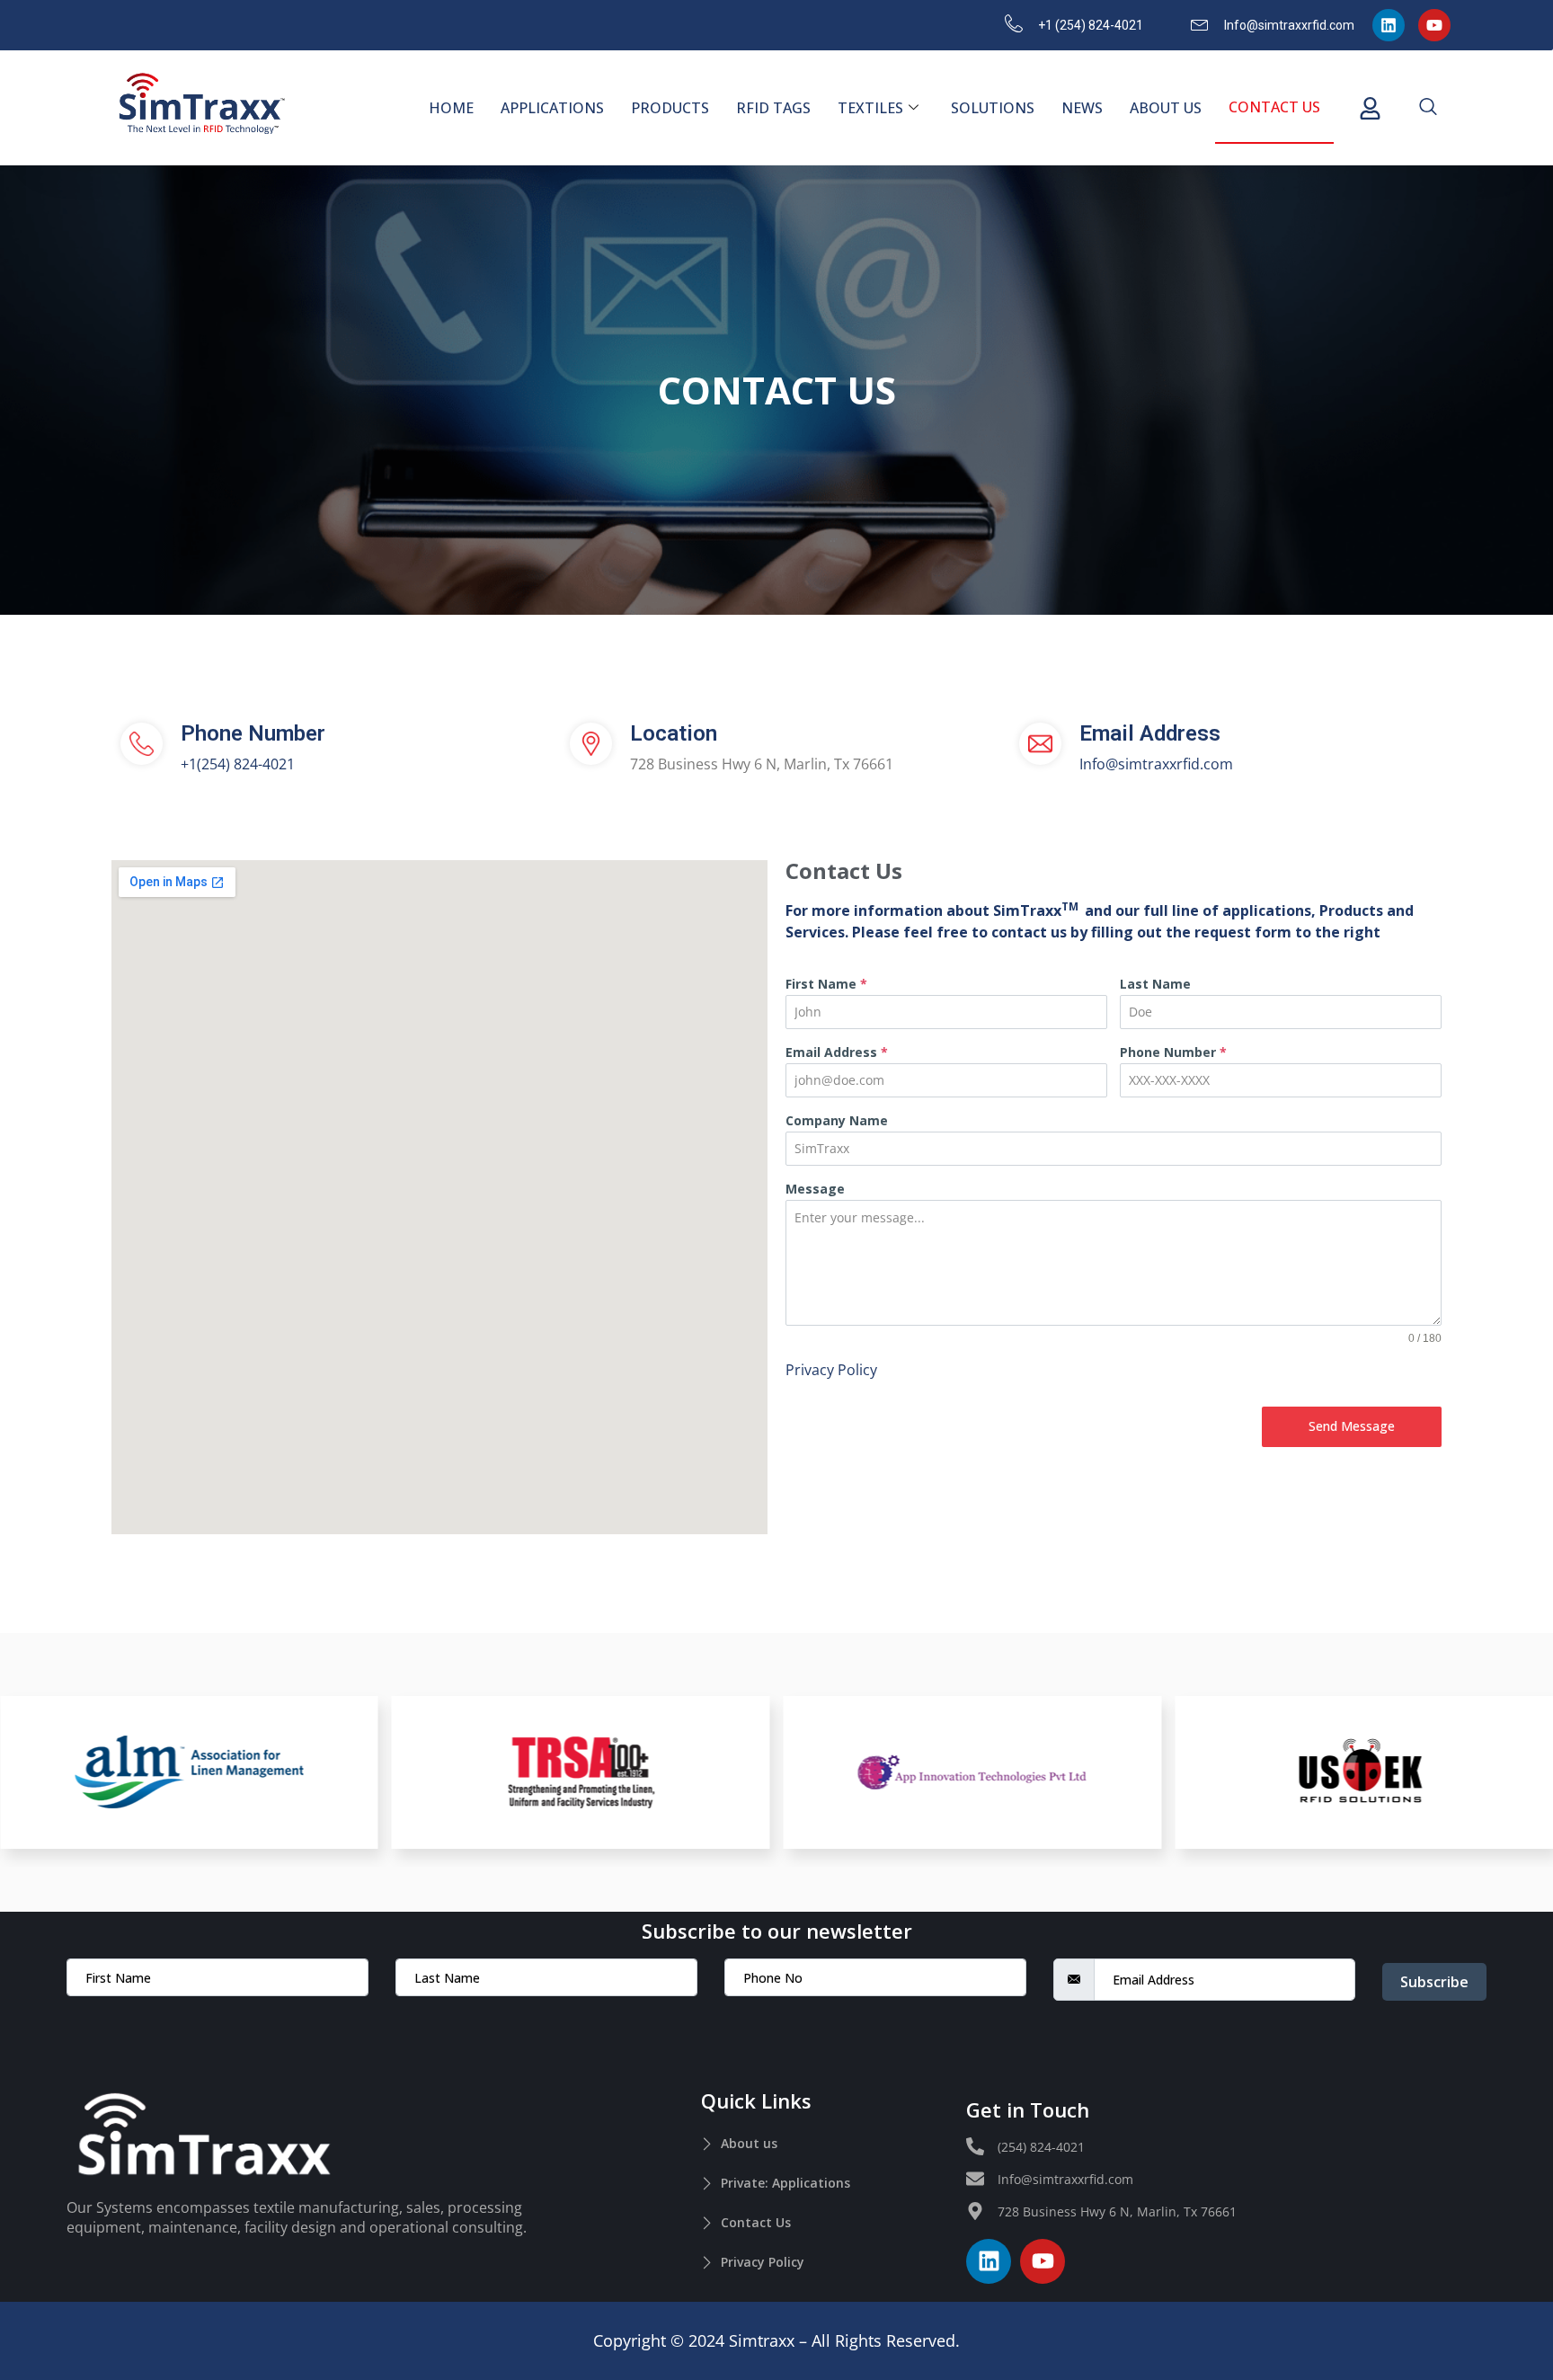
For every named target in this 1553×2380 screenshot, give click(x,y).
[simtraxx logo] (201, 105)
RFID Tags (773, 108)
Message (815, 1189)
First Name (826, 984)
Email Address (837, 1052)
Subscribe (1434, 1982)
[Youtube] (1434, 25)
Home (451, 108)
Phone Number (1173, 1052)
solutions (993, 108)
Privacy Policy (831, 1370)
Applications (552, 108)
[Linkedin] (1389, 25)
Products (670, 108)
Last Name (1155, 984)
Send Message (1352, 1426)
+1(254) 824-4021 (238, 764)
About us (1166, 108)
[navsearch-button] (1428, 108)
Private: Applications (785, 2183)
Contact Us (1274, 107)
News (1082, 108)
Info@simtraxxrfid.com (1156, 764)
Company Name (837, 1120)
